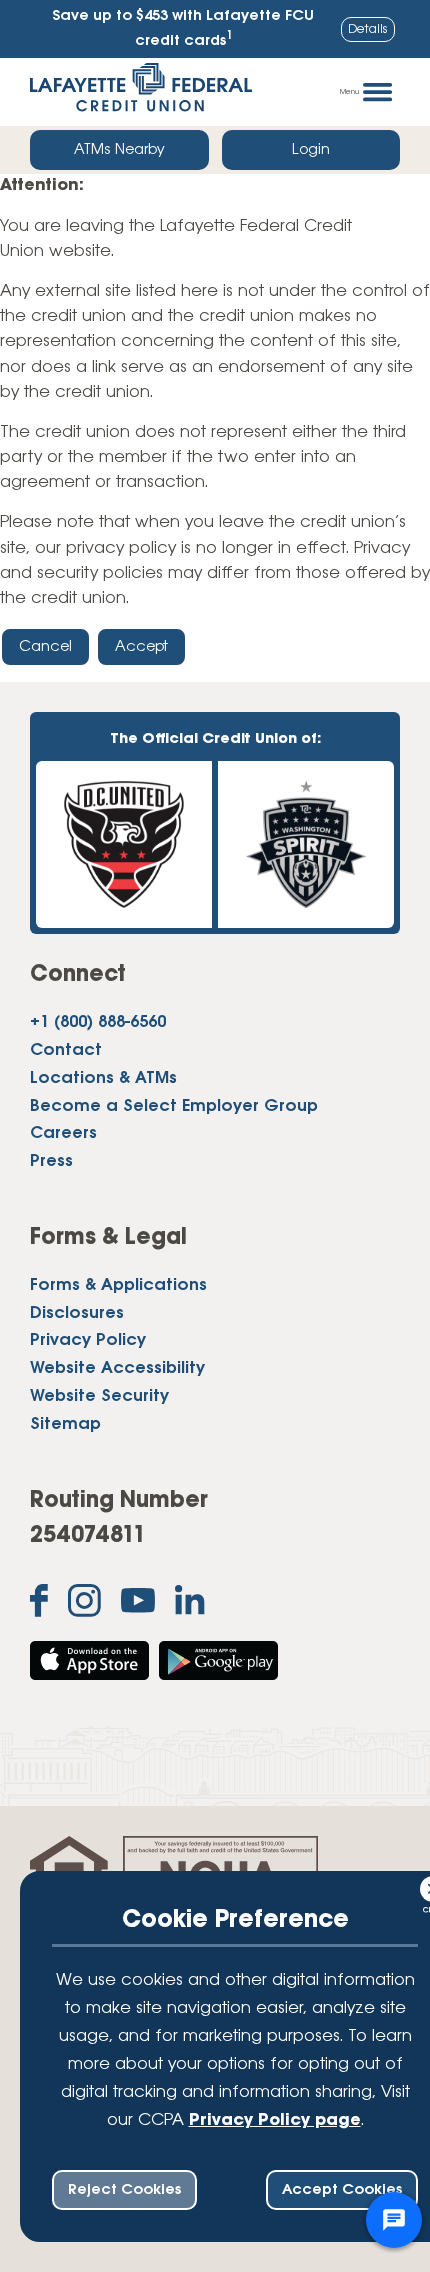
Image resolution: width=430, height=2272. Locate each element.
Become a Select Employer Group (174, 1107)
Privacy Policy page (275, 2121)
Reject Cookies (124, 2190)
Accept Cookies (342, 2190)
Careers (63, 1134)
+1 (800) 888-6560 (98, 1023)
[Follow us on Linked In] (190, 1604)
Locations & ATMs (103, 1079)
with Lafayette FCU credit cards (183, 29)
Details (368, 29)
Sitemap (65, 1425)
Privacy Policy (88, 1341)
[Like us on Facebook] (39, 1605)
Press (51, 1162)
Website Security (99, 1397)
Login (311, 150)
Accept (141, 647)
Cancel (45, 647)
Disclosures (77, 1314)
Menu (349, 92)
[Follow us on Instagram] (84, 1605)
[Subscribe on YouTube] (138, 1605)
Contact (66, 1051)
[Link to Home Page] (141, 92)
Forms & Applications (118, 1286)
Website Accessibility (117, 1369)
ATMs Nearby (119, 150)
